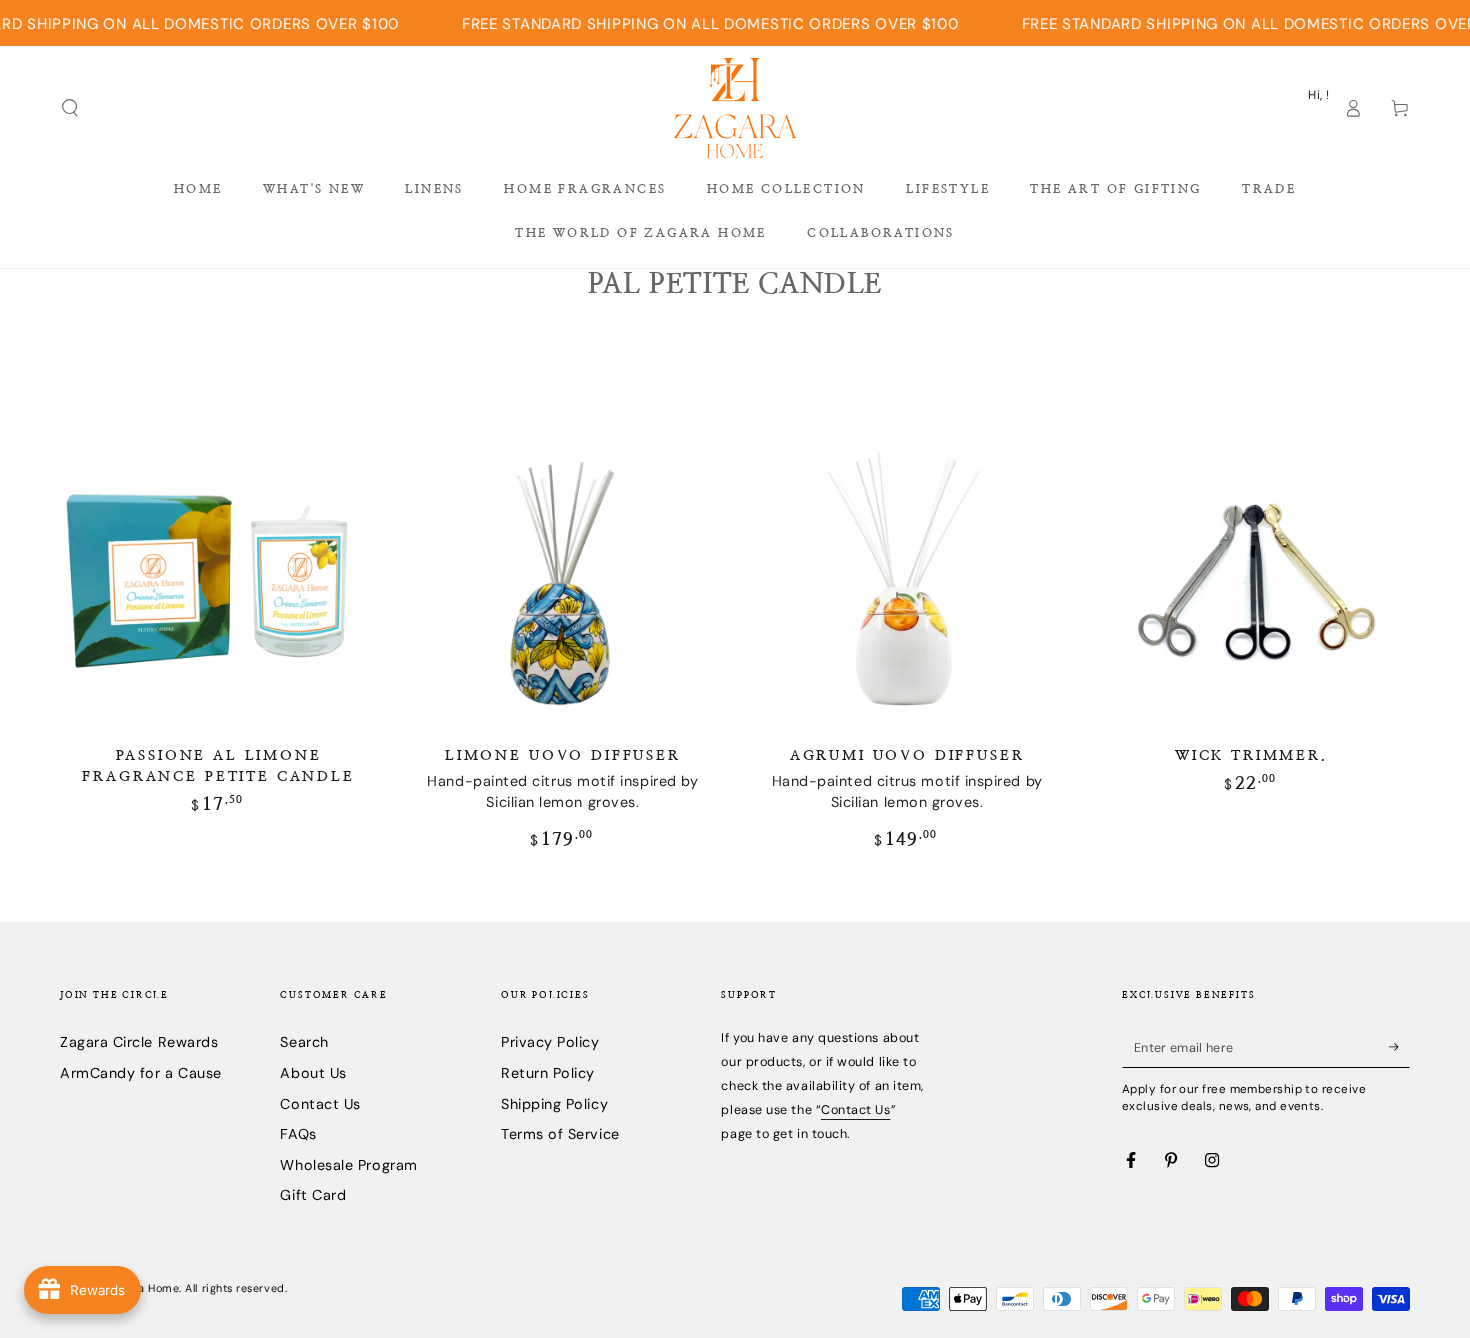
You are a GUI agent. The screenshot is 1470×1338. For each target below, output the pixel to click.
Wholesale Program (348, 1165)
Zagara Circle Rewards (139, 1042)
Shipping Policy (554, 1104)
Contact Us (320, 1104)
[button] (70, 108)
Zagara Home (143, 1288)
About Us (313, 1073)
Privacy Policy (550, 1042)
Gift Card (313, 1195)
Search (304, 1042)
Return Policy (548, 1073)
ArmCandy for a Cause (141, 1073)
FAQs (298, 1134)
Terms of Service (560, 1134)
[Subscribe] (1399, 1047)
